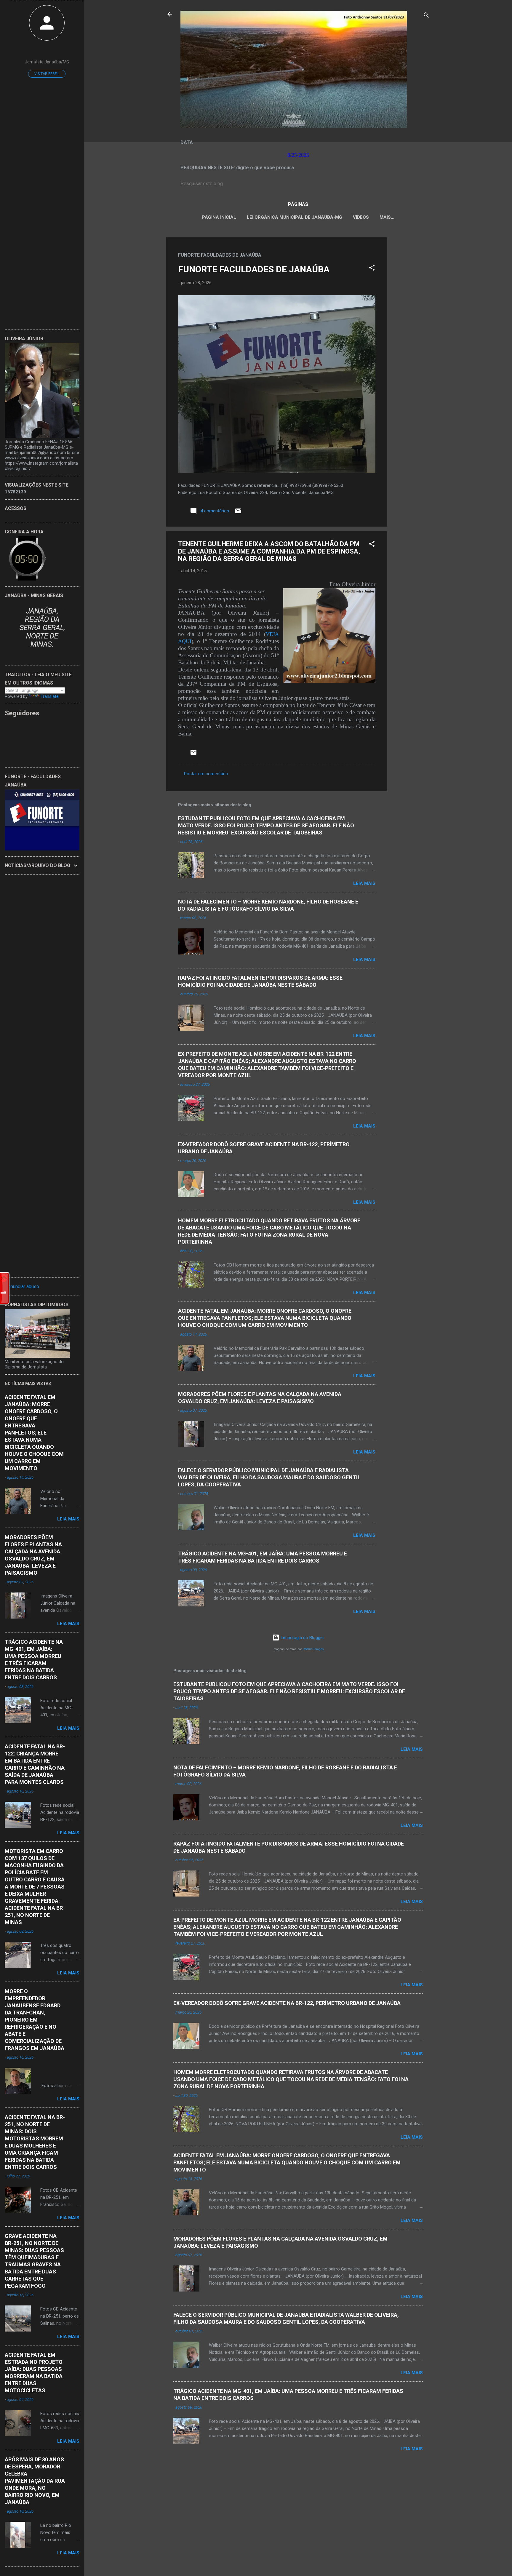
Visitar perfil (47, 74)
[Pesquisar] (426, 16)
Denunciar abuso (22, 1287)
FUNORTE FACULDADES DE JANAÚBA (254, 269)
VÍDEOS (361, 217)
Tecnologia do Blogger (302, 1638)
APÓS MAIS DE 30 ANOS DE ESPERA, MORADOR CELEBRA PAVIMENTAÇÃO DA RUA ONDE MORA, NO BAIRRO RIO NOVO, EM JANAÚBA (35, 2481)
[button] (372, 269)
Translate (50, 696)
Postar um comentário (206, 774)
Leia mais (364, 883)
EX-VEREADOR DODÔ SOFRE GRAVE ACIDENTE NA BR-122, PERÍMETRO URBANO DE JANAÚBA (287, 2003)
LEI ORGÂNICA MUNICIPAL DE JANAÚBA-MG (295, 217)
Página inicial (219, 217)
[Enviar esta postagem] (238, 513)
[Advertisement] (411, 326)
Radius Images (313, 1649)
